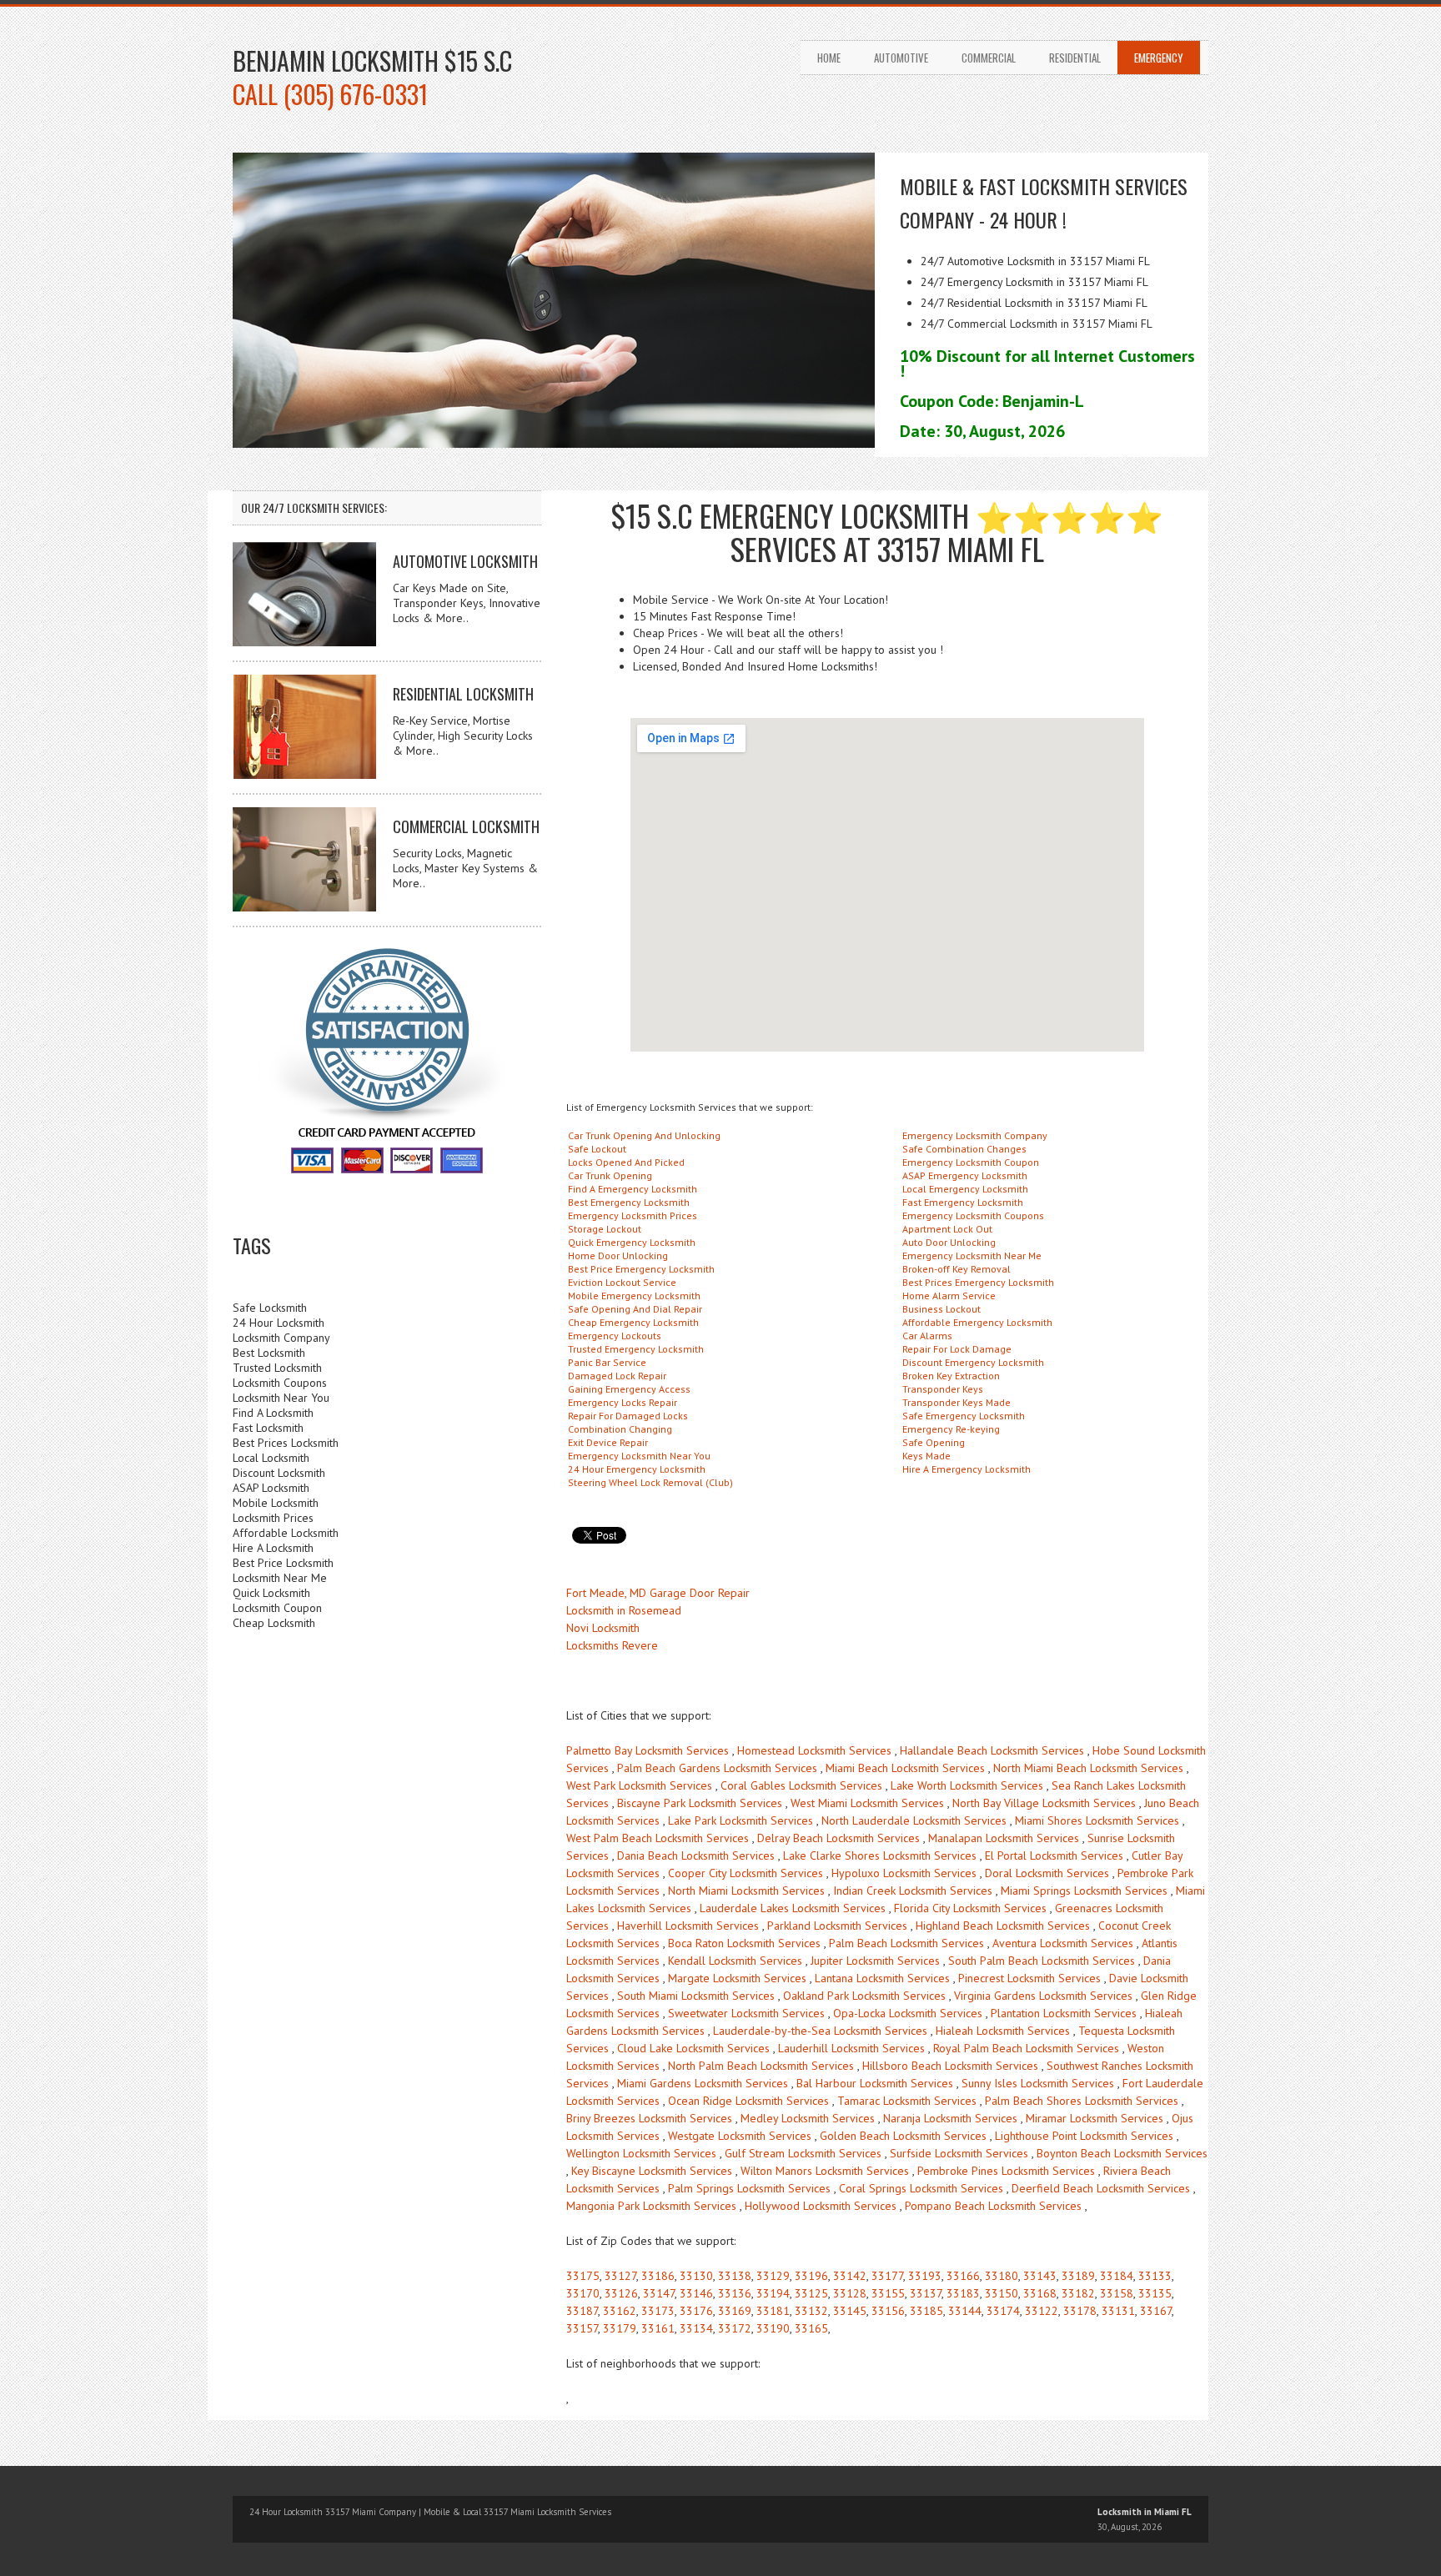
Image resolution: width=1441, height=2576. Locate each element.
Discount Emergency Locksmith (973, 1362)
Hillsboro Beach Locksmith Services (950, 2066)
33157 (582, 2328)
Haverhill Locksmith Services (688, 1926)
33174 (1003, 2311)
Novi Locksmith (603, 1628)
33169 (735, 2311)
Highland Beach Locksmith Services (1003, 1926)
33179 (620, 2328)
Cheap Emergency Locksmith (633, 1322)
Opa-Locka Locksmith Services (908, 2013)
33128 (850, 2293)
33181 (773, 2311)
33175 (583, 2276)
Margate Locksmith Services (737, 1978)
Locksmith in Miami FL (1145, 2512)
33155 (888, 2293)
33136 (735, 2293)
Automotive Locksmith (465, 561)
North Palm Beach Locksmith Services (761, 2066)
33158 (1117, 2293)
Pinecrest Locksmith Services (1029, 1978)
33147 (659, 2293)
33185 (926, 2311)
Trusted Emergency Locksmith (636, 1349)
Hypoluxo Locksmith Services (904, 1873)
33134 (696, 2328)
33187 (582, 2311)
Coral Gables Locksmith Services (801, 1785)
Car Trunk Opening (610, 1175)
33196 (811, 2276)
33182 (1078, 2293)
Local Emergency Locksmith (965, 1189)
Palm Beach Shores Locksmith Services (1082, 2101)
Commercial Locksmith (466, 826)
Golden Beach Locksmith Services (903, 2136)
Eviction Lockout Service (622, 1282)
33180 (1002, 2276)
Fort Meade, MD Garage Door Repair (658, 1593)
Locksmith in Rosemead (624, 1610)
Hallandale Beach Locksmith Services (992, 1750)
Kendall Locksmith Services (735, 1961)
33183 (963, 2293)
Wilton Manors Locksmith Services (825, 2171)
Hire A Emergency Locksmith (967, 1469)
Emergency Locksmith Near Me (972, 1255)
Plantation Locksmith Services (1064, 2013)
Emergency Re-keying (951, 1429)
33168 (1040, 2293)
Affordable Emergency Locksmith (977, 1322)
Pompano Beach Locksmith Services (993, 2206)
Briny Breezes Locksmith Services (649, 2118)
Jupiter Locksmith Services (875, 1961)
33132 (811, 2311)
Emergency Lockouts (615, 1336)
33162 (620, 2311)
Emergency (1159, 58)
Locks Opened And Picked (626, 1162)
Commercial (989, 58)
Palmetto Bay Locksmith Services (648, 1750)
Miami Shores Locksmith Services (1097, 1820)
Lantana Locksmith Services (882, 1978)
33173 (658, 2311)
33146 (696, 2293)
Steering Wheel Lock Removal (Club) (650, 1482)
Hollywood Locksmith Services (821, 2206)
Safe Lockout (597, 1149)
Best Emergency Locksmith (629, 1202)
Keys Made (926, 1456)
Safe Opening (934, 1442)
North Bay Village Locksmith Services (1044, 1803)
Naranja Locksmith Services (950, 2118)
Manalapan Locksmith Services (1004, 1838)
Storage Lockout (605, 1229)
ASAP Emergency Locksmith (965, 1175)
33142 (850, 2276)
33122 (1042, 2311)
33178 (1080, 2311)
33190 (773, 2328)
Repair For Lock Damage (957, 1349)
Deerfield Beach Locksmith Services (1101, 2188)
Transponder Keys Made (956, 1402)
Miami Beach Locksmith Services (905, 1768)
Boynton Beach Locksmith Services (1122, 2153)
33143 (1040, 2276)
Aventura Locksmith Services (1063, 1943)
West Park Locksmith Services (639, 1785)
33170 (583, 2293)
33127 (620, 2276)
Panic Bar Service (607, 1362)
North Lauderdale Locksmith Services (914, 1820)
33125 (811, 2293)
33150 (1002, 2293)
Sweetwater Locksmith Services (746, 2013)
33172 (735, 2328)
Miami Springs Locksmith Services (1084, 1891)
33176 (696, 2311)
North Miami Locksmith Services (746, 1891)
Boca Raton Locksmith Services (744, 1943)
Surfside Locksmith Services (959, 2153)
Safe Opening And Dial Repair (635, 1309)
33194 (773, 2293)
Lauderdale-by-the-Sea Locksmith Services (820, 2031)
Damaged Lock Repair (617, 1376)
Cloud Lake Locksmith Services (693, 2048)
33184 (1117, 2276)
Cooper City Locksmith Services (746, 1873)
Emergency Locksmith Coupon (971, 1162)
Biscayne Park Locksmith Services (700, 1803)
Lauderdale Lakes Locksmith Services (793, 1908)
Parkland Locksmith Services (837, 1926)
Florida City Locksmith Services (970, 1908)
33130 (696, 2276)
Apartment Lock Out (947, 1229)
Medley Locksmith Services (808, 2118)
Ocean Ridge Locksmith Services (748, 2101)
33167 (1156, 2311)
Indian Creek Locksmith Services (913, 1891)
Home (829, 58)
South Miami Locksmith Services (696, 1996)
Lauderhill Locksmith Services (851, 2048)
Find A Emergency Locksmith (633, 1189)
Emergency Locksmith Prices (633, 1215)
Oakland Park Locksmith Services (864, 1996)
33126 (621, 2293)
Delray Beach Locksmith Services (838, 1838)
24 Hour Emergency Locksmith (637, 1469)
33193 (925, 2276)
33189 (1078, 2276)
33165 (811, 2328)
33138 (735, 2276)
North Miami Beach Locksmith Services (1088, 1768)
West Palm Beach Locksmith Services (658, 1838)
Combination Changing (620, 1429)
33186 (658, 2276)
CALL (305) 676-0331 (330, 94)
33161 (658, 2328)
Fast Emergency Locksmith (963, 1202)
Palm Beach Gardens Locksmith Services (717, 1768)
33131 (1118, 2311)
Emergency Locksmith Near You (639, 1456)
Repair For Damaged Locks (628, 1416)
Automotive (901, 58)
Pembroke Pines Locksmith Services (1006, 2171)
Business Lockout (941, 1309)
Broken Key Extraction (951, 1376)
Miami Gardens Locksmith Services (703, 2083)
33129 (773, 2276)
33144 (965, 2311)
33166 (963, 2276)
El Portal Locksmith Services (1054, 1855)
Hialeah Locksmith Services (1003, 2031)
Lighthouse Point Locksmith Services (1084, 2136)
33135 (1155, 2293)
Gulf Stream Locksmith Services (803, 2153)
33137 (926, 2293)
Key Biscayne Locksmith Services (652, 2171)
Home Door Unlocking (618, 1255)
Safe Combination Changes (964, 1149)
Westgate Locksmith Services (740, 2136)
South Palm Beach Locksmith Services (1042, 1961)
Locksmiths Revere (612, 1645)
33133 (1155, 2276)
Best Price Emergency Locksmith (641, 1269)
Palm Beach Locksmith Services (906, 1943)
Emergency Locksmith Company (975, 1135)
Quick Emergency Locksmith (632, 1242)
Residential (1075, 58)
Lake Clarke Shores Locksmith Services (880, 1855)
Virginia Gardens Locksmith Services (1043, 1996)
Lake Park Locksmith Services (741, 1820)
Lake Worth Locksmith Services (967, 1785)
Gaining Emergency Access (629, 1389)
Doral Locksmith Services (1047, 1873)
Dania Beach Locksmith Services (696, 1855)
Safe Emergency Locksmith (964, 1416)
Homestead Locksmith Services (814, 1750)
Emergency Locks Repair (623, 1402)
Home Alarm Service (949, 1296)
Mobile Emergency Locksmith (634, 1296)
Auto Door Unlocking (949, 1242)
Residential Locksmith (463, 694)
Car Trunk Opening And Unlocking (644, 1135)
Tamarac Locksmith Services (907, 2101)
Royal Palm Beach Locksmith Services (1026, 2048)
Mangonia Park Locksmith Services (651, 2206)
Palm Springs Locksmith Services (749, 2188)
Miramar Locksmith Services (1095, 2118)
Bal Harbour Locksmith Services (875, 2083)
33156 (888, 2311)
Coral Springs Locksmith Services (921, 2188)
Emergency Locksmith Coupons (973, 1215)
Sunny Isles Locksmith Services (1038, 2083)
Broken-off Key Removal (956, 1269)
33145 (850, 2311)
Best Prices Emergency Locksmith (978, 1282)
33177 (887, 2276)
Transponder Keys (943, 1389)
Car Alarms (927, 1336)
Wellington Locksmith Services (641, 2153)
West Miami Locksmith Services (867, 1803)
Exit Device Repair (608, 1442)
